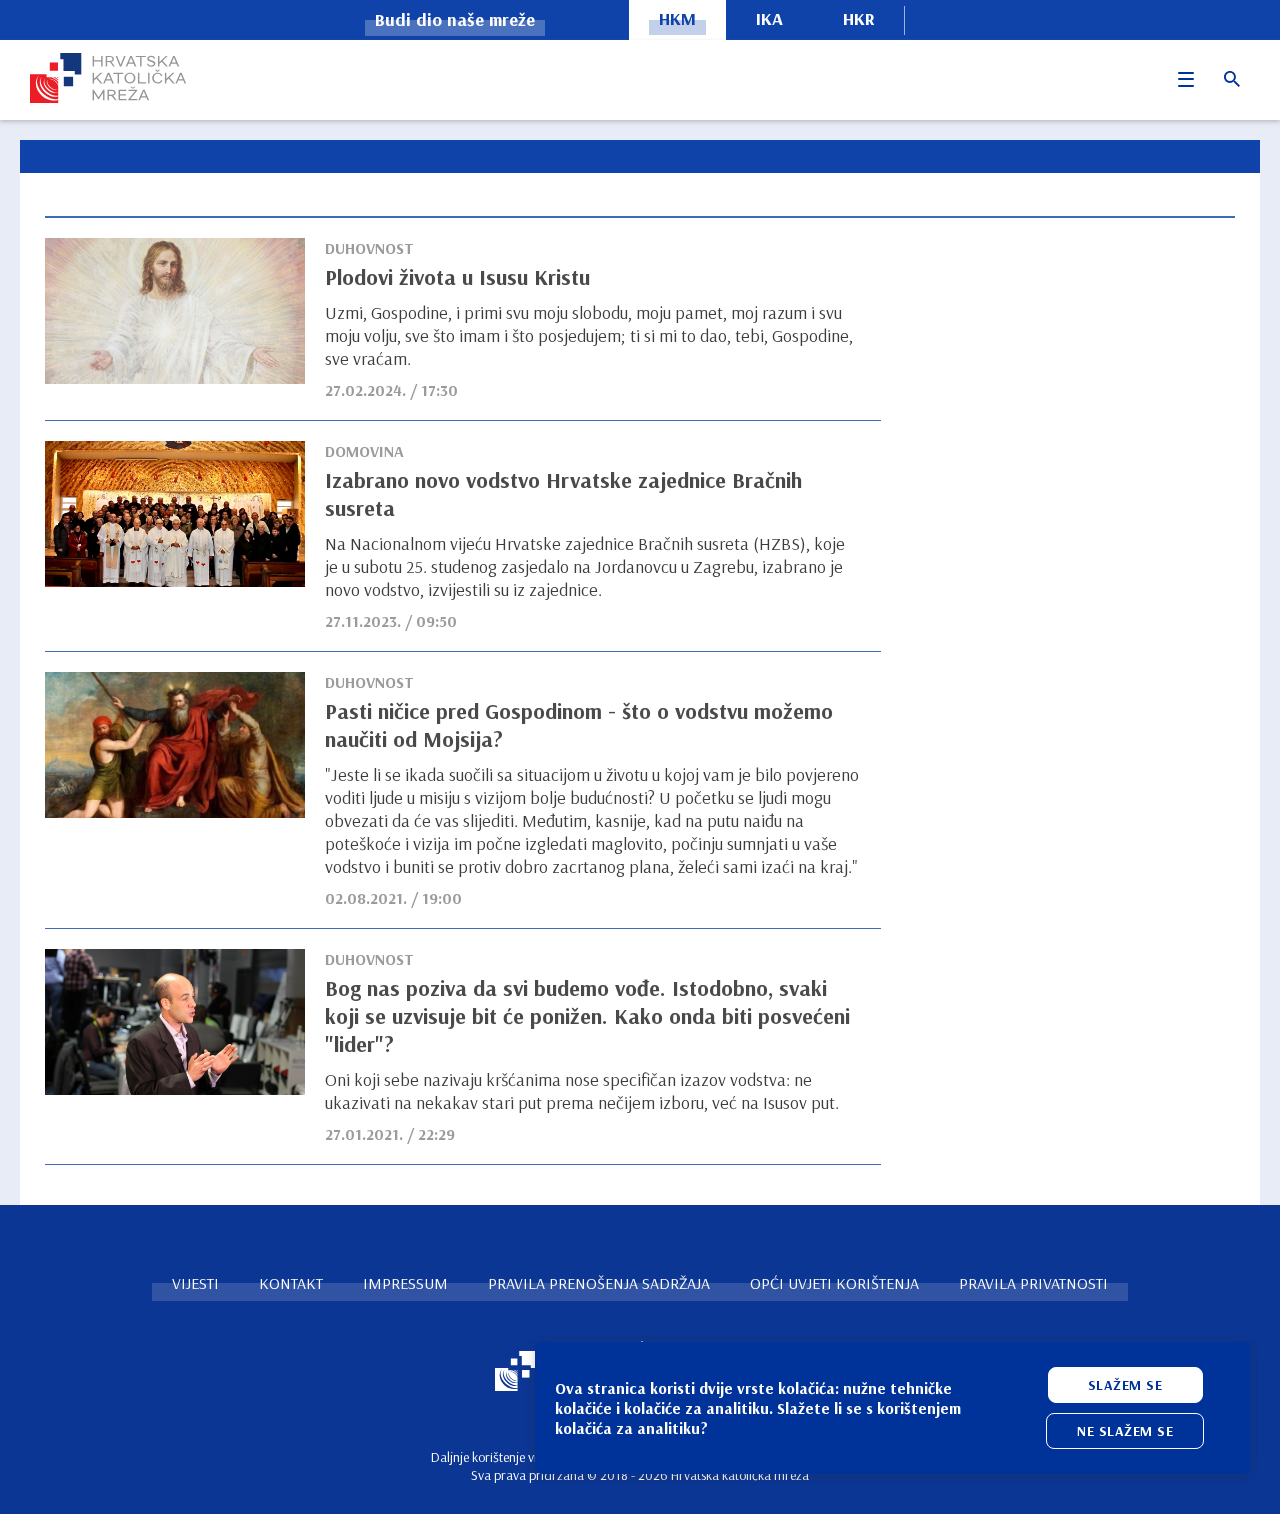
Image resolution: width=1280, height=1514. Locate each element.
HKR (859, 18)
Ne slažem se (1125, 1431)
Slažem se (1125, 1385)
